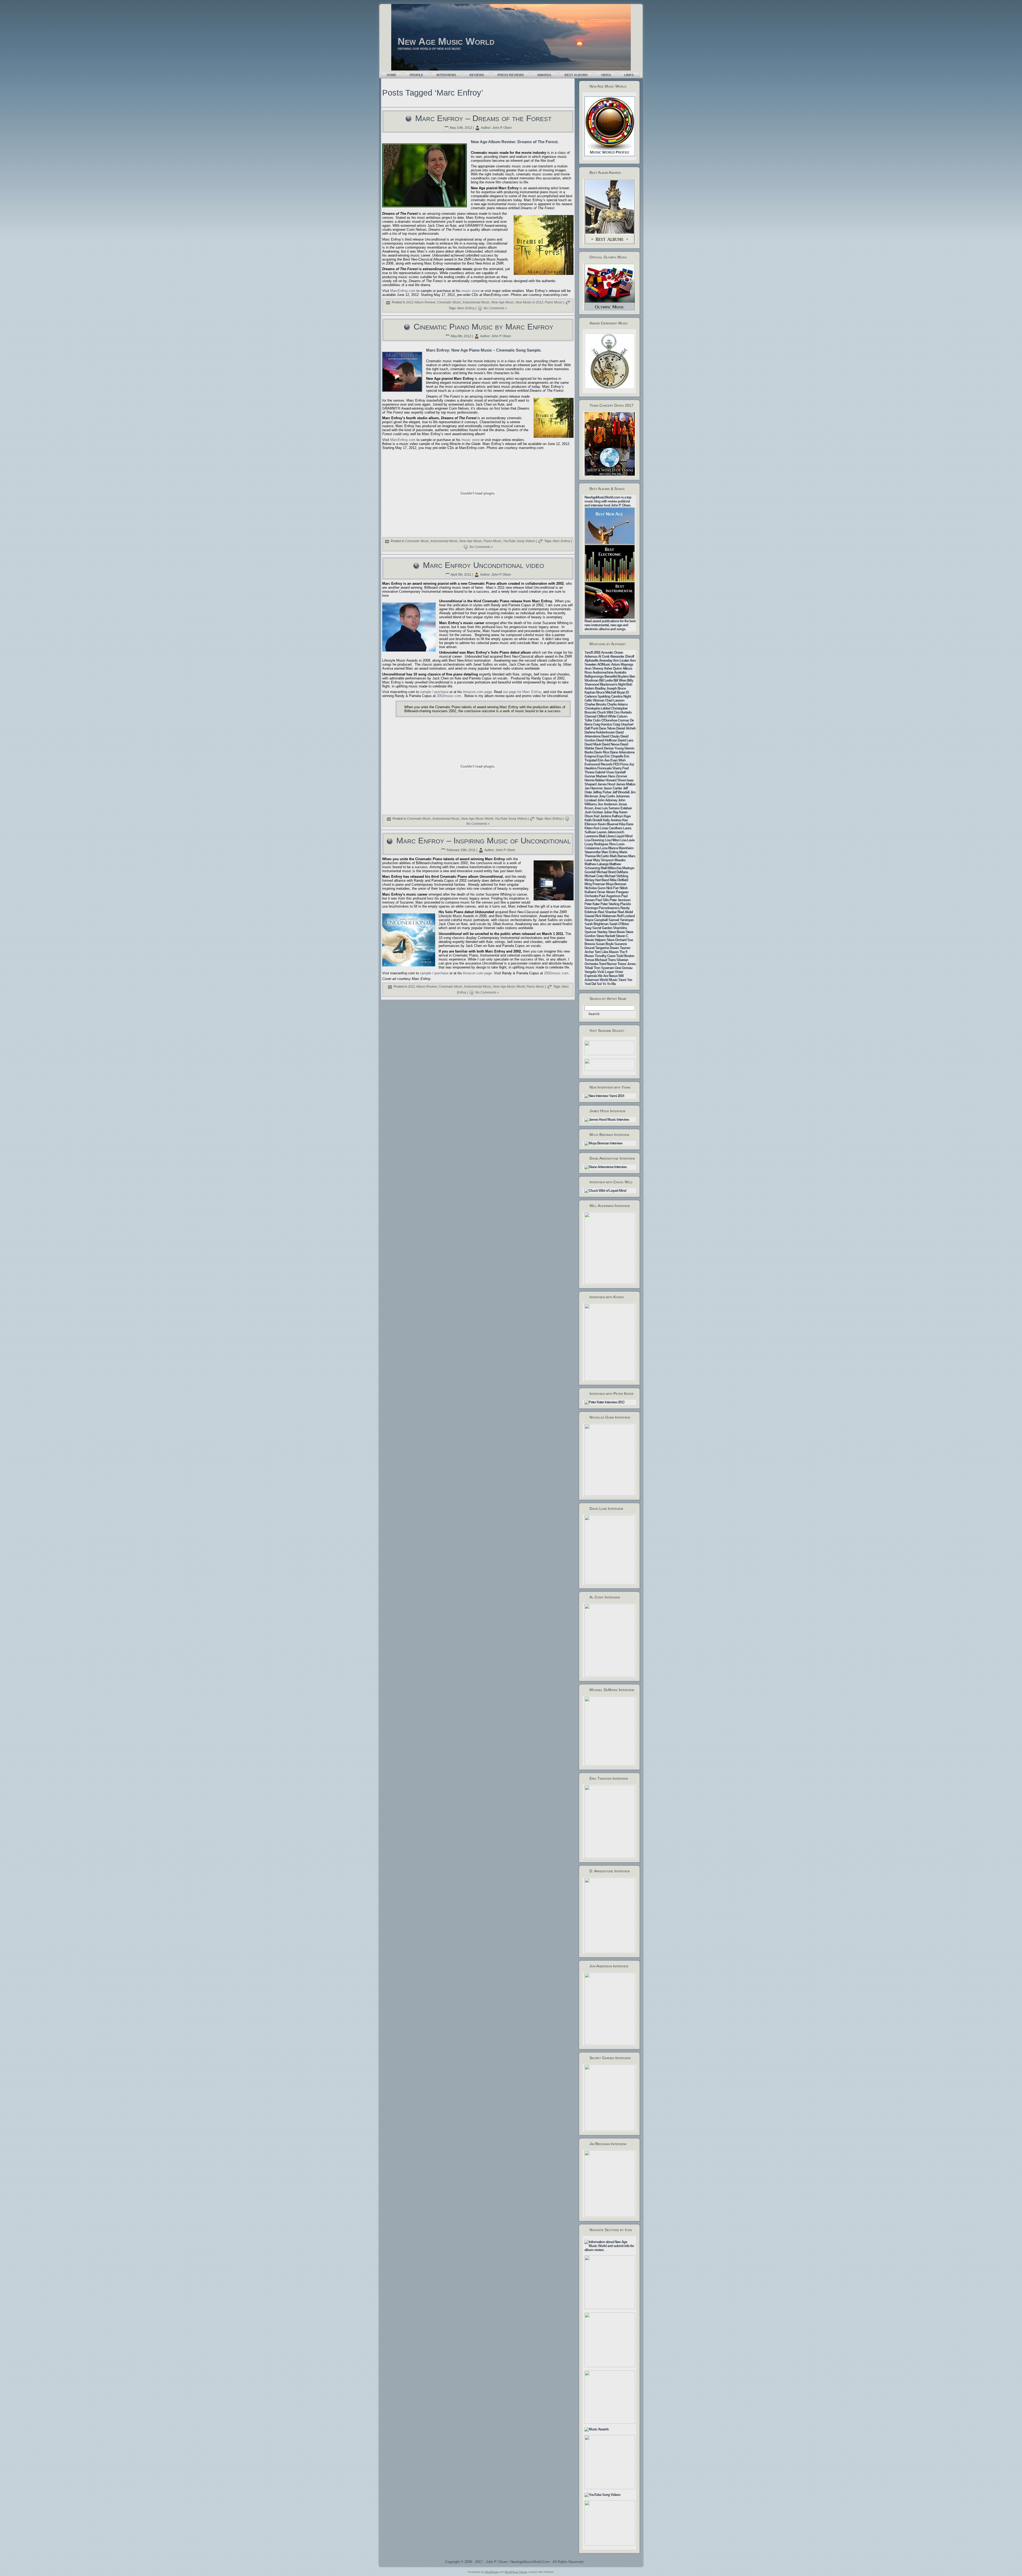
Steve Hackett (605, 936)
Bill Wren (620, 680)
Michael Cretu (594, 876)
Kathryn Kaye (621, 816)
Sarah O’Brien (619, 924)
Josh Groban (594, 812)
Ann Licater (621, 660)
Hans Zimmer (617, 776)
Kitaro (589, 828)
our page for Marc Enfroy (522, 692)
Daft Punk (591, 728)
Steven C (622, 936)
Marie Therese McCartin (606, 854)
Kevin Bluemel (608, 824)
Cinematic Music (449, 303)
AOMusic (604, 664)
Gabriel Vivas (604, 772)
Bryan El (623, 692)
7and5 (589, 652)
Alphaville (591, 660)
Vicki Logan (606, 972)
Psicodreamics (609, 908)
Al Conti (604, 656)
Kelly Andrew (612, 820)
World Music (609, 980)
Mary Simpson (603, 860)
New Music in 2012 (529, 303)
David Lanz (626, 740)
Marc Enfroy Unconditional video (483, 565)
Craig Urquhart (623, 724)
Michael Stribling (616, 876)
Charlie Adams (617, 704)
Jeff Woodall (621, 792)
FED (616, 764)
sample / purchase (434, 692)
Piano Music (554, 303)
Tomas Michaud (596, 960)
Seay (588, 928)
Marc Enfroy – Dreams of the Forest (483, 118)
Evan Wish (618, 760)
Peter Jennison (620, 900)
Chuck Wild (605, 712)
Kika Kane (626, 824)
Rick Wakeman (606, 916)
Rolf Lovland (626, 916)
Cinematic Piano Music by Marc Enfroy (483, 327)
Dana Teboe (607, 728)
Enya (600, 756)
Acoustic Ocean (612, 652)
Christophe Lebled (597, 708)
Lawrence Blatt (595, 836)
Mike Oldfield (619, 880)
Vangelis (590, 972)
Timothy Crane (605, 956)
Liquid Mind (624, 836)
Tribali (589, 968)
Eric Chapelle (614, 756)
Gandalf (620, 772)
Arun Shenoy (594, 668)
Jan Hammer (594, 788)
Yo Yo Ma (609, 984)
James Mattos (626, 784)
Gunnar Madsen (596, 776)
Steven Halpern (595, 940)
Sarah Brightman (596, 924)
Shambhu (620, 928)
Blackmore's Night (613, 684)
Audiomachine (603, 672)
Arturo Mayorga (622, 664)
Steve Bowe (616, 932)
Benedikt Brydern (617, 676)
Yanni (622, 980)
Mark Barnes (619, 856)
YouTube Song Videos (519, 541)
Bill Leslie (606, 680)
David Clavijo (610, 736)
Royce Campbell (596, 920)
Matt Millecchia (611, 868)
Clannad (590, 716)
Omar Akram (606, 892)
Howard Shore (616, 780)
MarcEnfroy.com (403, 291)
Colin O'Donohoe (605, 720)
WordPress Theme (516, 2572)
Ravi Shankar (607, 912)
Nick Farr (613, 888)
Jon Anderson (607, 804)
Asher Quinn (613, 668)
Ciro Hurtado (623, 712)
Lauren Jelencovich (610, 832)
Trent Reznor (608, 964)
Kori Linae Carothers (608, 828)
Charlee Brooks (595, 704)
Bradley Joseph (606, 688)
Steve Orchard (617, 940)
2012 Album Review (421, 303)
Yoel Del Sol (593, 984)
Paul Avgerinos (610, 896)
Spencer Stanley (596, 932)
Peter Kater (592, 904)
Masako (620, 860)
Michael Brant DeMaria (612, 872)
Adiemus (591, 656)
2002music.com (449, 696)
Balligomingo (594, 676)
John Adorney (607, 800)
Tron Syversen (604, 968)
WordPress (492, 2572)
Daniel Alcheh (626, 728)
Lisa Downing (594, 840)
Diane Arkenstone (622, 752)
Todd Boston (625, 956)
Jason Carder (613, 788)
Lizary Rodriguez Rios (600, 844)
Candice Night (621, 696)
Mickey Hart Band (597, 880)
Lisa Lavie (627, 840)
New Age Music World (446, 41)
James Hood (606, 784)
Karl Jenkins (602, 816)
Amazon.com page (477, 692)
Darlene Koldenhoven (600, 732)
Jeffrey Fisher (602, 792)
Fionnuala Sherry (609, 768)
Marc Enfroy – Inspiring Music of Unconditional (483, 841)
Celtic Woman (594, 700)
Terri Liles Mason (607, 952)
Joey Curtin (607, 796)
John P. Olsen (502, 128)
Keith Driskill (593, 820)
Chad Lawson (615, 700)
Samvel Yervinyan (621, 920)
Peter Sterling (610, 904)
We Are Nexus (608, 976)
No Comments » (495, 308)
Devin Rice (601, 752)
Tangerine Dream (607, 948)
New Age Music (503, 303)
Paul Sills (602, 900)
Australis (620, 672)
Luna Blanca (609, 848)
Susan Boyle (605, 944)
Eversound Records (598, 764)
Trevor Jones (627, 964)
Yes (630, 980)
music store (471, 291)
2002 (597, 652)
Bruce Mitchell (606, 692)
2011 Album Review (423, 987)
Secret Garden (602, 928)
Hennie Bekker (595, 780)
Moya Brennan (616, 884)
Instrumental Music (476, 303)
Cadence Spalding (597, 696)
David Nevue (611, 744)
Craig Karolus (602, 724)
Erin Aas (603, 760)
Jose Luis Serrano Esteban (613, 808)
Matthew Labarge (596, 864)
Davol (599, 748)
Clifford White (606, 716)
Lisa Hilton (612, 840)
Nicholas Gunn (595, 888)
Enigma (590, 756)
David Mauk (593, 744)
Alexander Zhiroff (622, 656)
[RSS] (385, 2563)
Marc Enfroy (466, 308)
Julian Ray (611, 812)
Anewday (606, 660)
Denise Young (614, 748)
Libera (610, 836)
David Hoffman (607, 740)
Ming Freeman (595, 884)
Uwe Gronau (624, 968)
